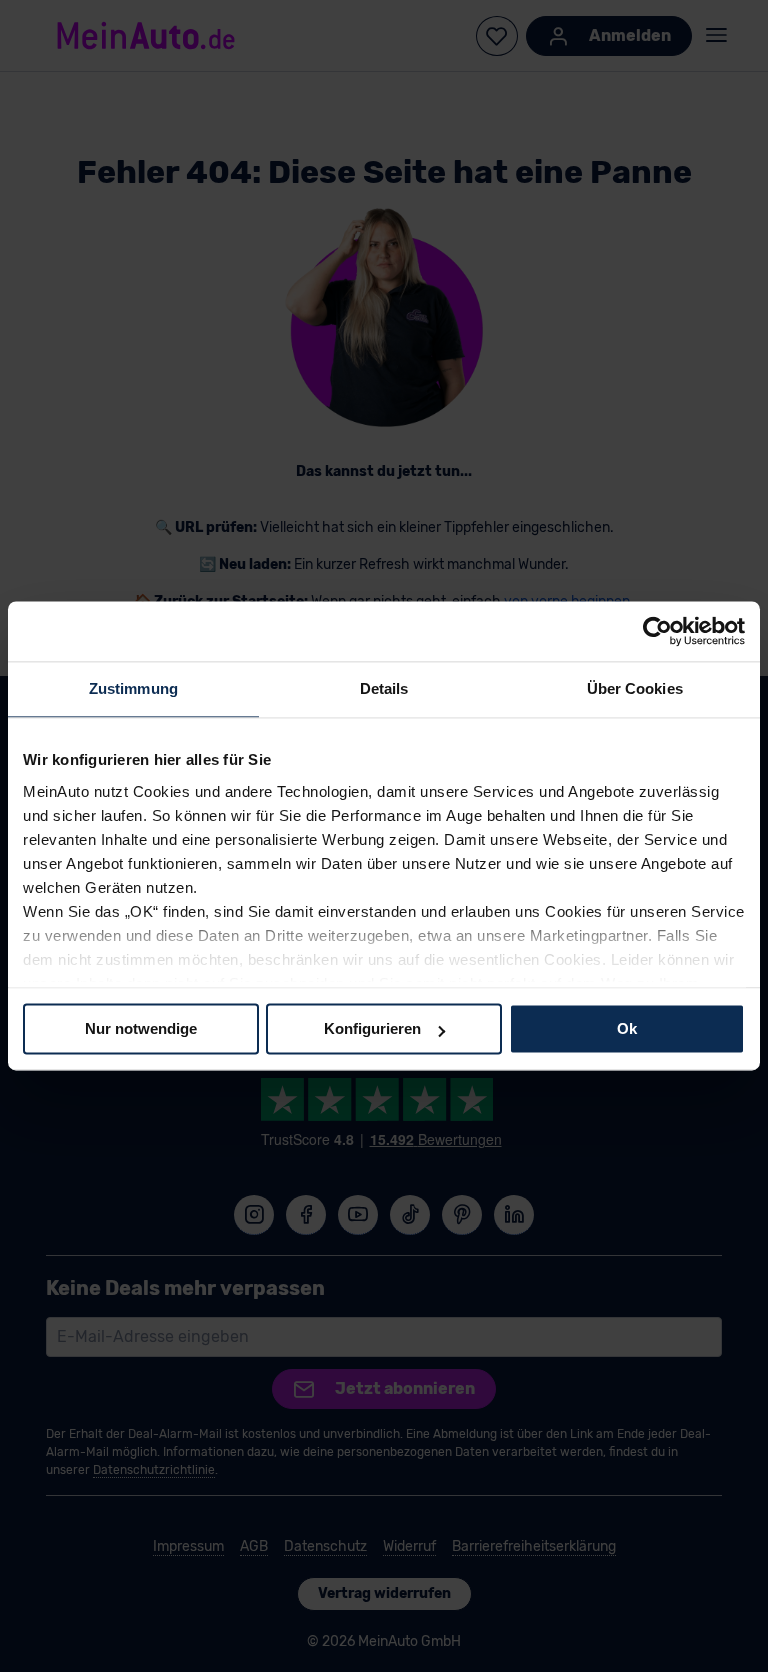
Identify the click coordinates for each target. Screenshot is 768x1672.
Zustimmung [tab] (133, 688)
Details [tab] (384, 688)
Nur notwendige (141, 1028)
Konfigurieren (372, 1028)
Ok (627, 1028)
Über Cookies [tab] (635, 688)
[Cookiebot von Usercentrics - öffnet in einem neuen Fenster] (657, 631)
